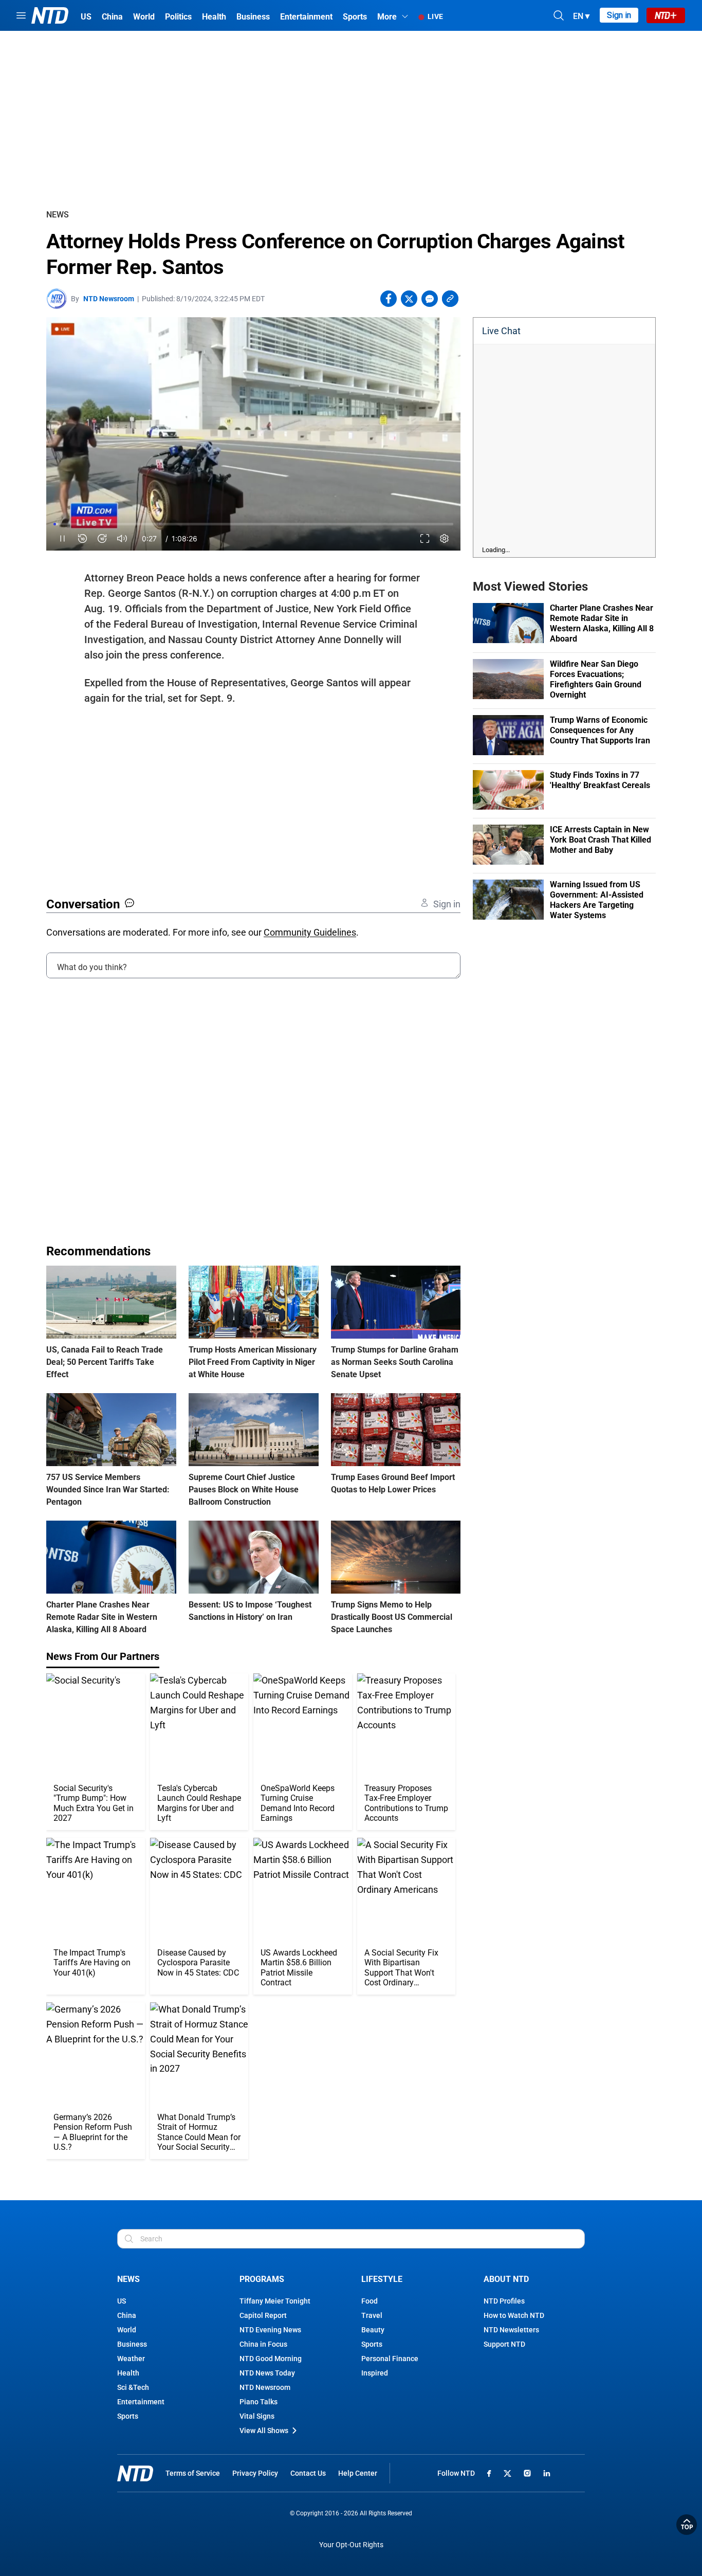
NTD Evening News (270, 2330)
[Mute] (122, 538)
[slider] (253, 524)
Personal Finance (390, 2359)
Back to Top (687, 2525)
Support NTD (504, 2344)
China (127, 2315)
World (127, 2330)
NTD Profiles (504, 2301)
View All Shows (264, 2431)
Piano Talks (258, 2402)
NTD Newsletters (511, 2330)
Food (370, 2301)
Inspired (375, 2373)
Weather (131, 2359)
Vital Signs (257, 2416)
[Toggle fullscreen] (425, 538)
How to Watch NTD (514, 2315)
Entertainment (141, 2402)
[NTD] (135, 2473)
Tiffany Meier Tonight (275, 2301)
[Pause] (62, 538)
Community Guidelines (310, 932)
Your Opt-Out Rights (351, 2545)
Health (128, 2373)
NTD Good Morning (271, 2359)
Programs (262, 2279)
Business (132, 2344)
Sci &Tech (133, 2387)
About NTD (506, 2279)
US (122, 2301)
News (58, 215)
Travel (372, 2315)
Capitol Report (263, 2315)
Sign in (619, 15)
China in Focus (263, 2344)
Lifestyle (382, 2279)
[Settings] (444, 538)
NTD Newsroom (109, 299)
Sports (128, 2416)
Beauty (373, 2330)
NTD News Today (267, 2373)
